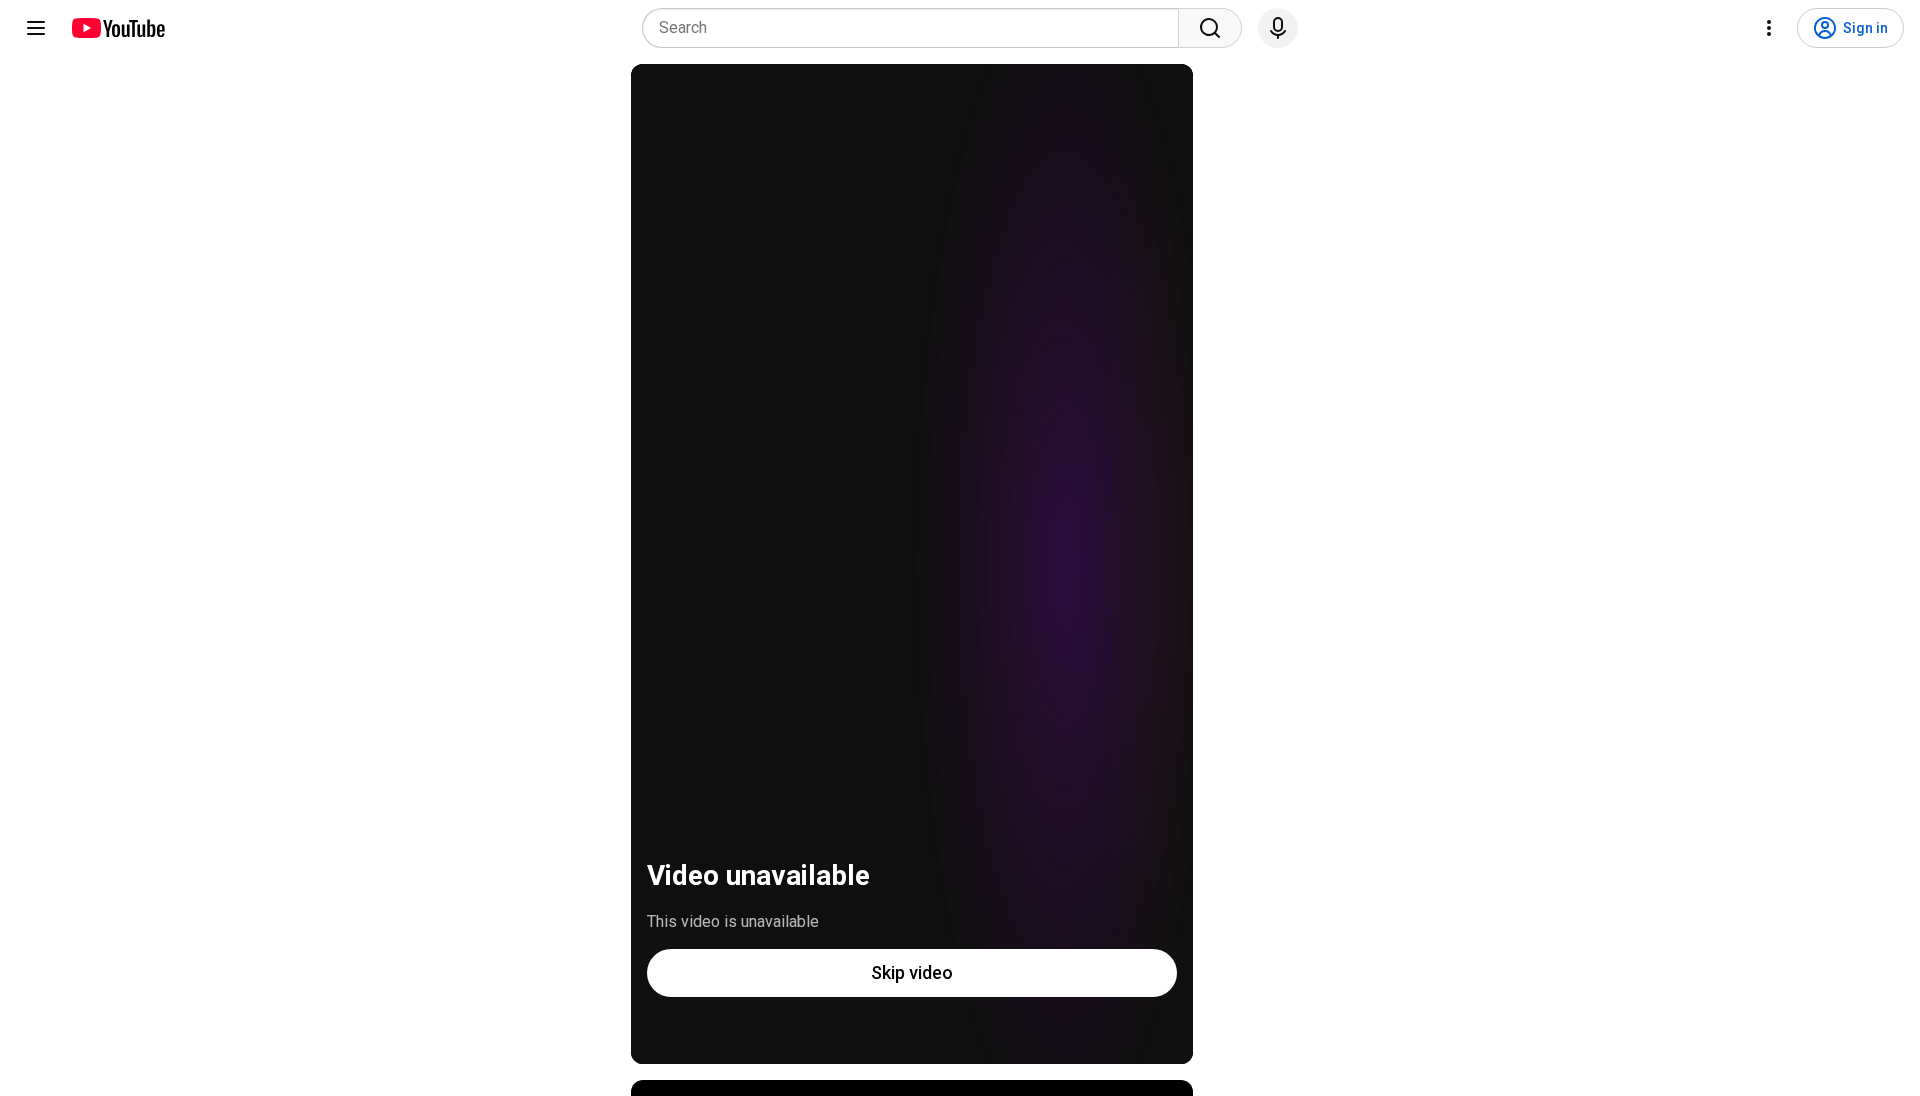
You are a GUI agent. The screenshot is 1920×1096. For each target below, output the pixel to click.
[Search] (1210, 28)
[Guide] (36, 28)
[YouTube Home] (117, 28)
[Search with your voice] (1278, 28)
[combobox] (916, 28)
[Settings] (1769, 28)
